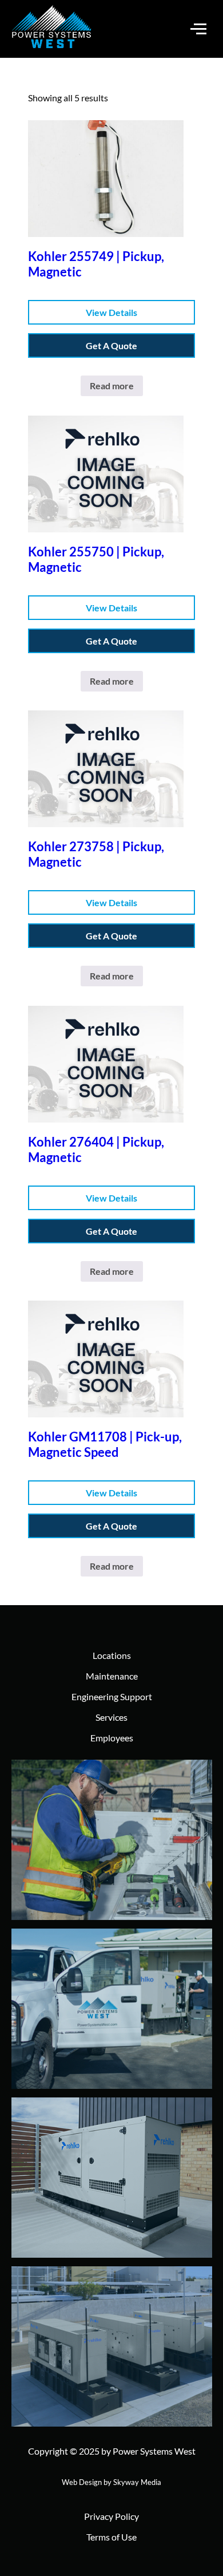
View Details (111, 312)
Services (111, 1717)
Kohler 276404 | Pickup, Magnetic (96, 1149)
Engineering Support (112, 1696)
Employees (112, 1738)
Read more (112, 386)
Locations (112, 1655)
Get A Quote (111, 345)
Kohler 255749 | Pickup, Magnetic (96, 264)
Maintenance (112, 1676)
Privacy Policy (111, 2516)
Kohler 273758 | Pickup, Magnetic (96, 854)
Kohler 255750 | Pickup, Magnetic (96, 559)
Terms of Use (111, 2537)
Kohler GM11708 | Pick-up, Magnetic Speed (105, 1444)
